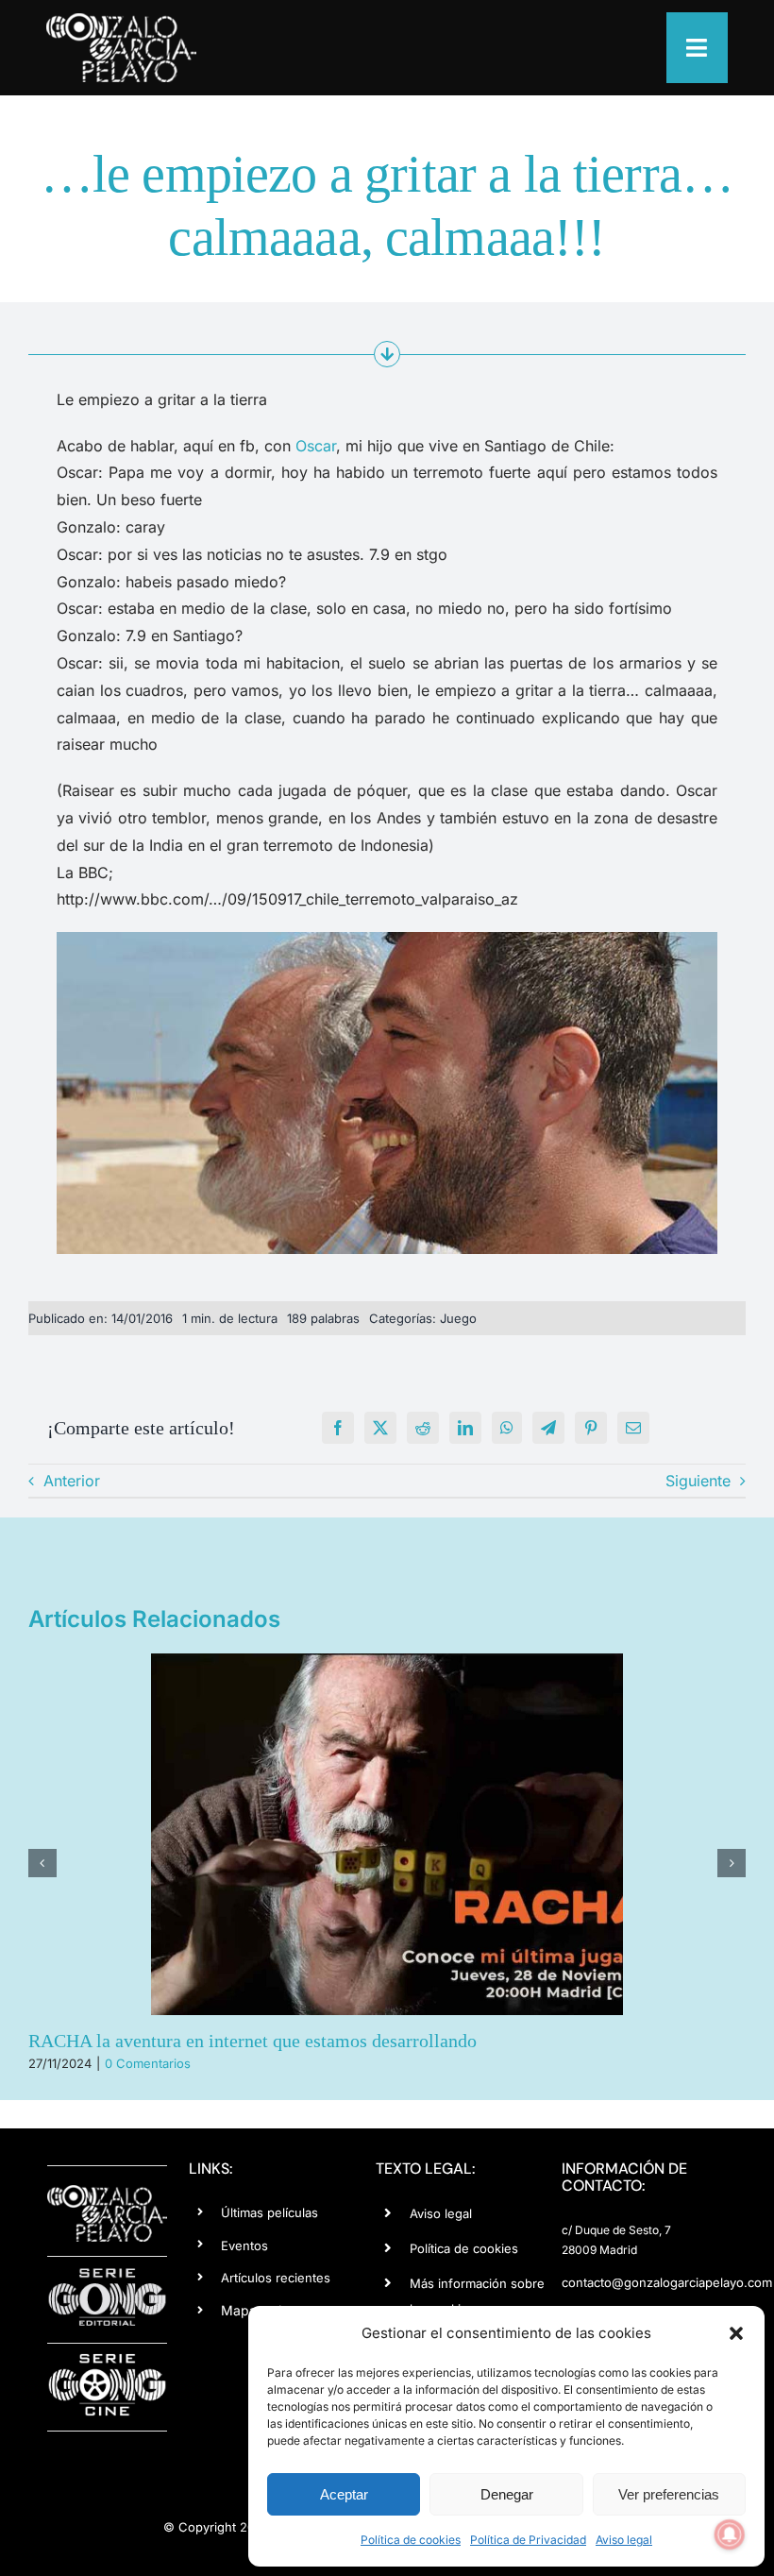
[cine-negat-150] (108, 2361)
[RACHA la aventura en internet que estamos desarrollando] (387, 1834)
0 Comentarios (148, 2063)
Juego (458, 1318)
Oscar (316, 446)
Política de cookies (411, 2540)
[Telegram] (548, 1428)
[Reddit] (423, 1428)
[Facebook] (338, 1428)
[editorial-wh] (108, 2274)
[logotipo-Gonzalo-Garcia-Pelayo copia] (121, 21)
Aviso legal (624, 2540)
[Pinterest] (591, 1428)
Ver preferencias (669, 2494)
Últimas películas (269, 2212)
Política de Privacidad (528, 2540)
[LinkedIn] (465, 1428)
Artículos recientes (276, 2278)
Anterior (72, 1481)
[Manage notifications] (730, 2534)
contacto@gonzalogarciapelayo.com (667, 2282)
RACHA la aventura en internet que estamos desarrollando (252, 2041)
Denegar (507, 2494)
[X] (380, 1428)
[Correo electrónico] (633, 1428)
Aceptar (344, 2494)
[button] (736, 2333)
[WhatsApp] (507, 1428)
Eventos (244, 2246)
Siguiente (698, 1481)
